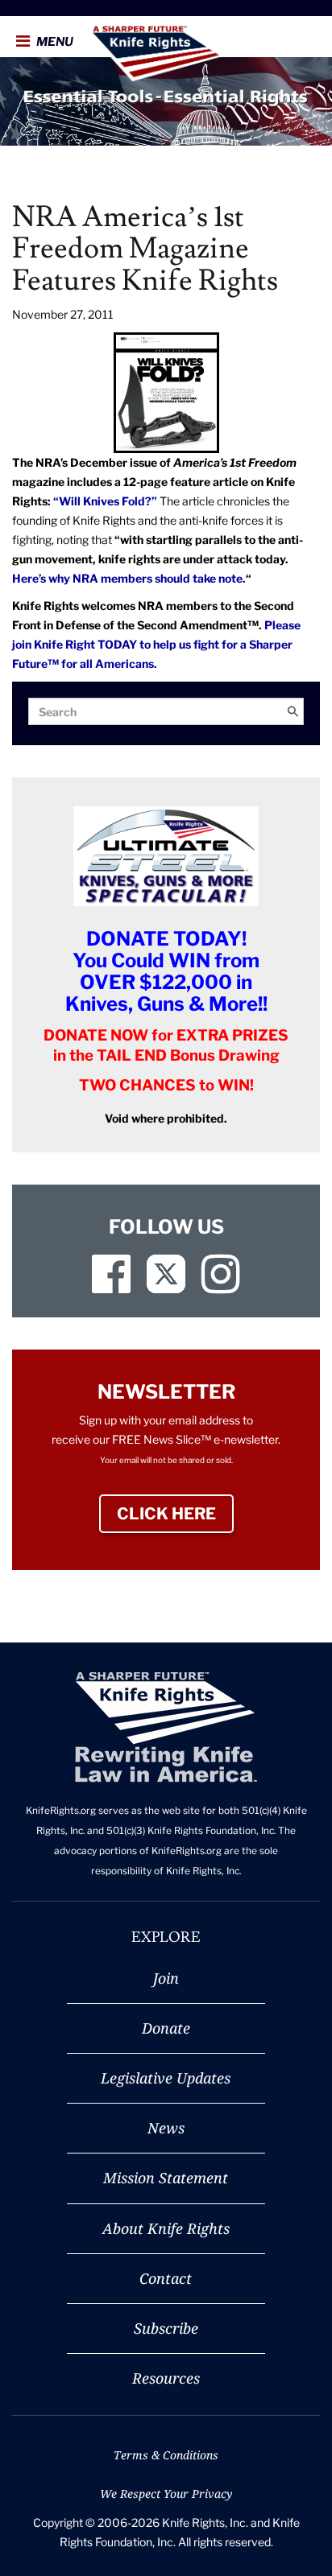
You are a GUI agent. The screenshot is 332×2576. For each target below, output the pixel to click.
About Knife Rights (166, 2228)
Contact (166, 2278)
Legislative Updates (166, 2078)
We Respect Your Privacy (166, 2494)
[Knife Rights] (166, 1727)
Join (166, 1978)
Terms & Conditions (166, 2455)
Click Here (175, 1514)
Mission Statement (166, 2178)
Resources (166, 2378)
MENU (54, 42)
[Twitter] (166, 1274)
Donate (166, 2028)
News (166, 2128)
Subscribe (166, 2328)
